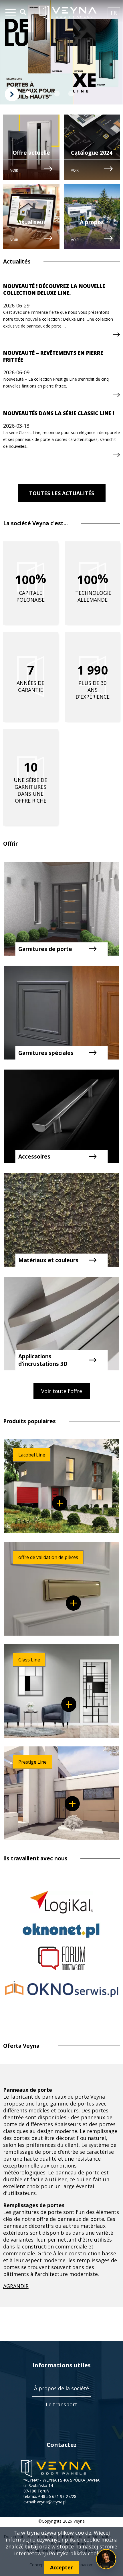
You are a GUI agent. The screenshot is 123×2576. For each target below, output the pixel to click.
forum (62, 1958)
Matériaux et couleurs (48, 1260)
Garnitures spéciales (46, 1053)
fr (115, 14)
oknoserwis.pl (62, 1989)
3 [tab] (57, 94)
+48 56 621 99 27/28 (57, 2496)
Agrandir (16, 2286)
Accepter (61, 2567)
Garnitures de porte (45, 949)
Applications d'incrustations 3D (43, 1360)
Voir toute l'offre (62, 1391)
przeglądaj (116, 335)
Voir (14, 170)
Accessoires (34, 1157)
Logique (61, 1902)
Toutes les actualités (62, 493)
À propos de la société (61, 2388)
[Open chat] (106, 2559)
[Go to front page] (68, 13)
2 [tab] (43, 94)
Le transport (61, 2404)
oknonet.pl (61, 1930)
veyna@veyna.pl (52, 2502)
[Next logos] (12, 94)
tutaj (31, 2546)
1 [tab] (28, 94)
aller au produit (60, 1503)
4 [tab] (71, 94)
